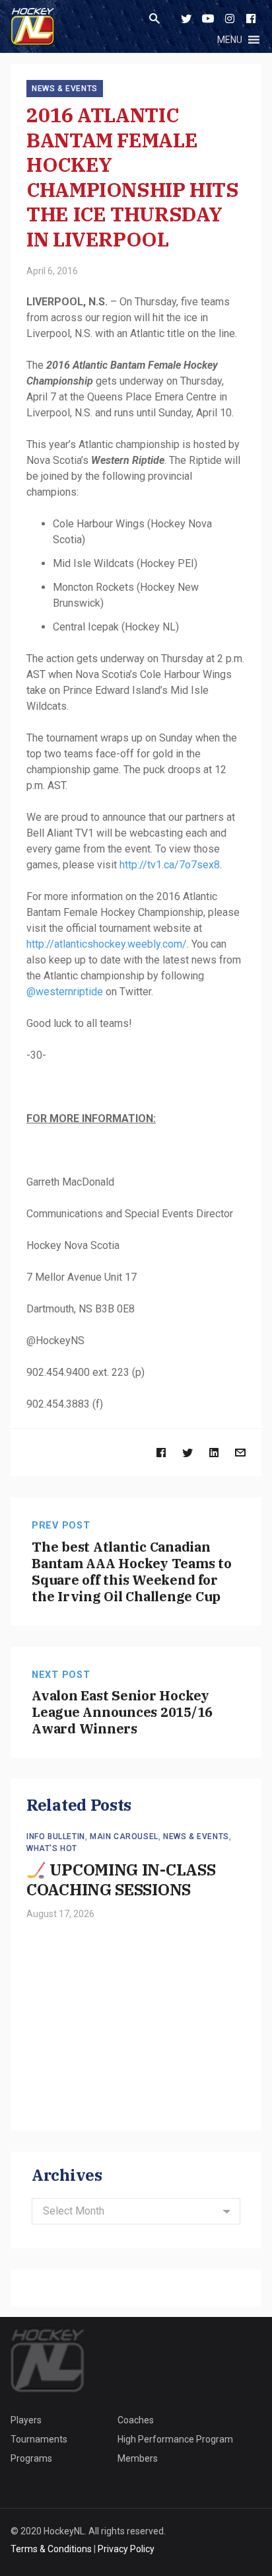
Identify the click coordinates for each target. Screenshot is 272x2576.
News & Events (65, 89)
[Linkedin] (214, 1452)
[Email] (240, 1452)
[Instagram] (230, 19)
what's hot (52, 1848)
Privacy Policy (126, 2549)
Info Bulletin (56, 1837)
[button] (230, 40)
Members (138, 2458)
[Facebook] (251, 19)
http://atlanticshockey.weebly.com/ (107, 944)
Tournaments (39, 2439)
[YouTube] (208, 19)
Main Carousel (124, 1837)
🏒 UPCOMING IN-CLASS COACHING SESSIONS (121, 1879)
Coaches (136, 2420)
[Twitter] (186, 19)
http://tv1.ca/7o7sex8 (170, 865)
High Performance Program (175, 2439)
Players (26, 2420)
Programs (31, 2458)
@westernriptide (65, 992)
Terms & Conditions (51, 2549)
